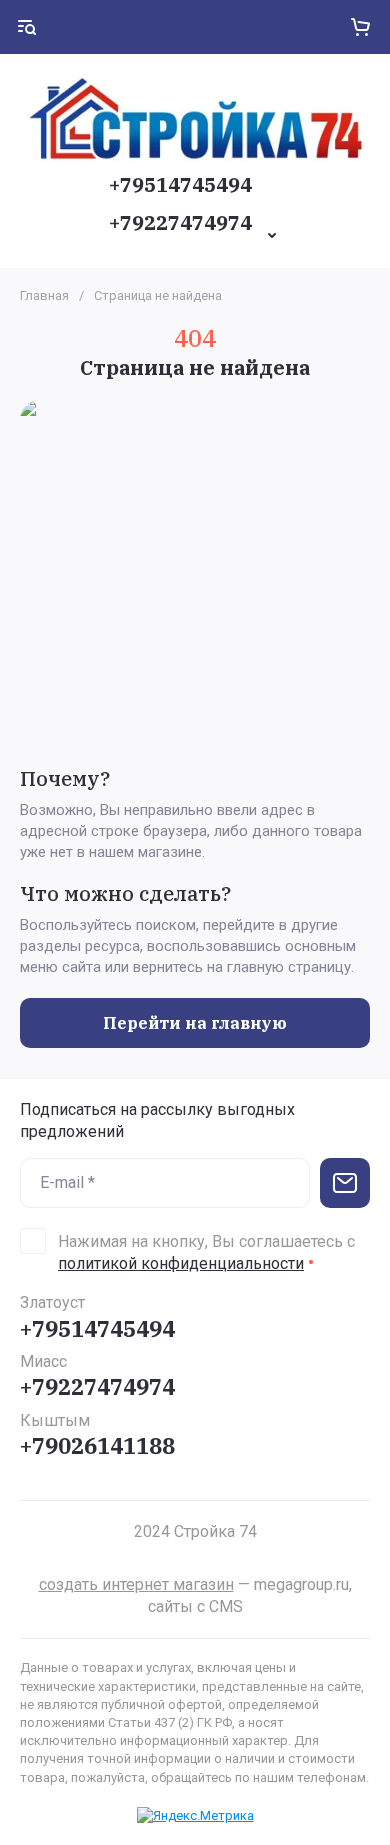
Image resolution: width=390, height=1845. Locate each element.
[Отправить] (345, 1183)
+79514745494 (180, 184)
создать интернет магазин (136, 1584)
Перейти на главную (195, 1023)
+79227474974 (180, 222)
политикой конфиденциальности (181, 1263)
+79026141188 (97, 1445)
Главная (44, 295)
